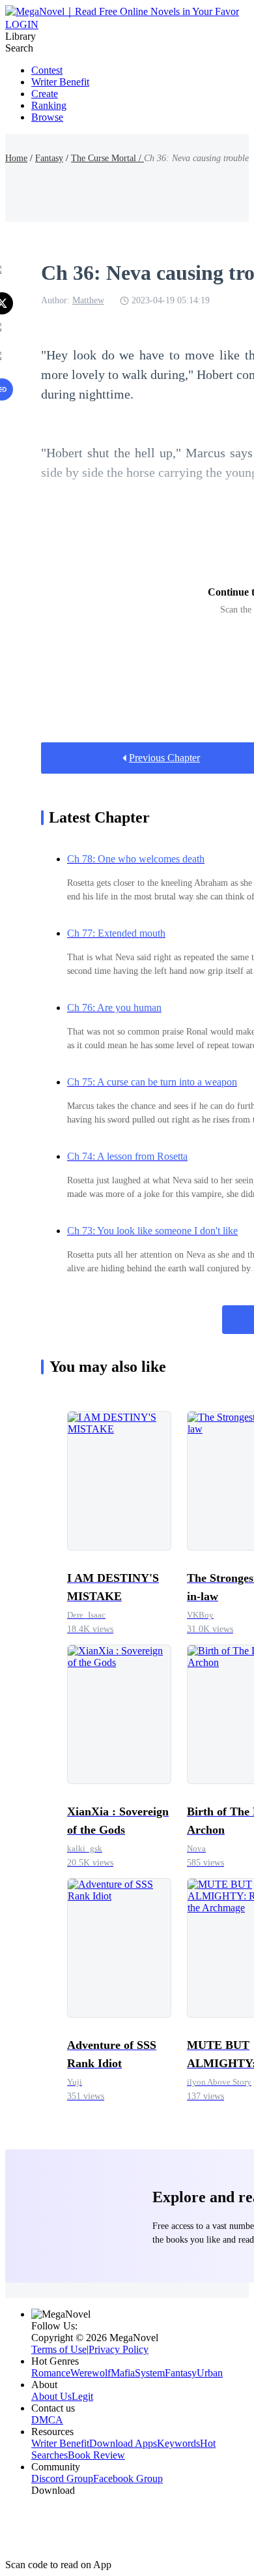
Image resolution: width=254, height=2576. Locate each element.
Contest (47, 70)
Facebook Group (128, 2478)
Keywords (178, 2443)
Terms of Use (59, 2349)
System (150, 2373)
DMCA (47, 2420)
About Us (51, 2396)
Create (45, 94)
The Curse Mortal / (107, 158)
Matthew (88, 300)
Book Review (96, 2455)
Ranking (49, 105)
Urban (210, 2373)
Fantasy (49, 158)
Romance (51, 2373)
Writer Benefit (60, 82)
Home (16, 158)
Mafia (123, 2373)
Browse (47, 117)
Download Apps (123, 2443)
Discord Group (62, 2478)
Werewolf (91, 2373)
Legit (82, 2396)
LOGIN (22, 24)
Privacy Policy (119, 2349)
